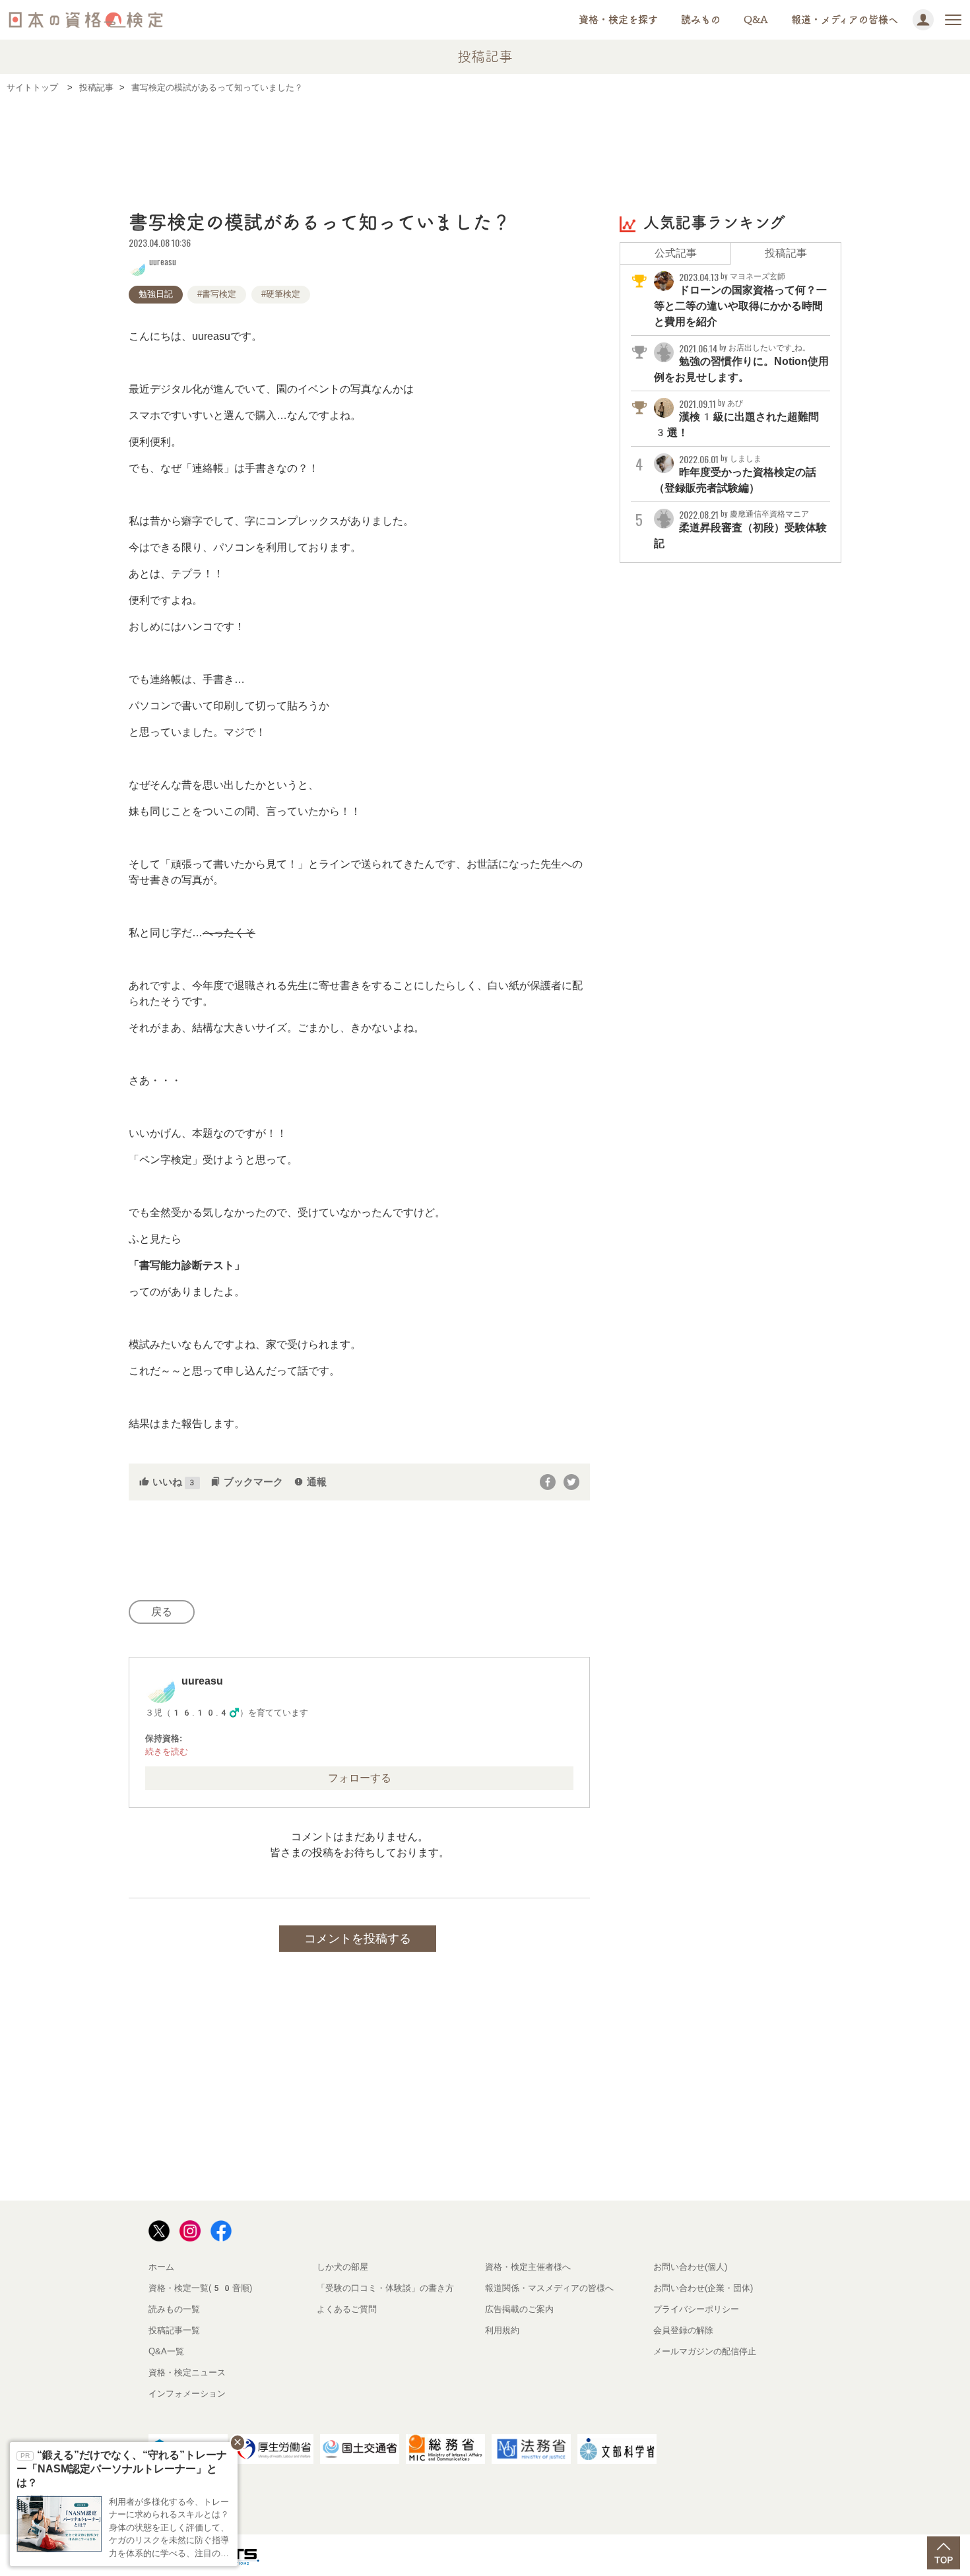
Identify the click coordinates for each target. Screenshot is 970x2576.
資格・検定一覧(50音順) (200, 2288)
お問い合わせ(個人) (690, 2267)
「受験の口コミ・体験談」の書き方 (385, 2288)
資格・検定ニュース (187, 2372)
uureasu (163, 261)
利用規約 (502, 2330)
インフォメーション (187, 2394)
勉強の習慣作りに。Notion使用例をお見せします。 (741, 363)
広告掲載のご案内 (519, 2309)
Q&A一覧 (166, 2351)
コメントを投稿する (358, 1939)
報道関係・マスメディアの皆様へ (549, 2288)
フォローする (360, 1778)
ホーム (161, 2267)
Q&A (756, 19)
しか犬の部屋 (342, 2267)
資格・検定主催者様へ (528, 2267)
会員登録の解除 (683, 2330)
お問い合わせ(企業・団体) (703, 2288)
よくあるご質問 (347, 2309)
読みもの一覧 (174, 2309)
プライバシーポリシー (696, 2309)
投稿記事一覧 (174, 2330)
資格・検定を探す (618, 19)
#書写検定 (217, 294)
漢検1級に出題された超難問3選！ (736, 418)
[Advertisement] (485, 143)
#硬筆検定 (281, 294)
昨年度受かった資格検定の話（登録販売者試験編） (735, 474)
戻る (162, 1612)
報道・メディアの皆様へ (845, 19)
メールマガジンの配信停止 (705, 2351)
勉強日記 (156, 294)
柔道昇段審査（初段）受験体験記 (740, 529)
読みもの (701, 19)
